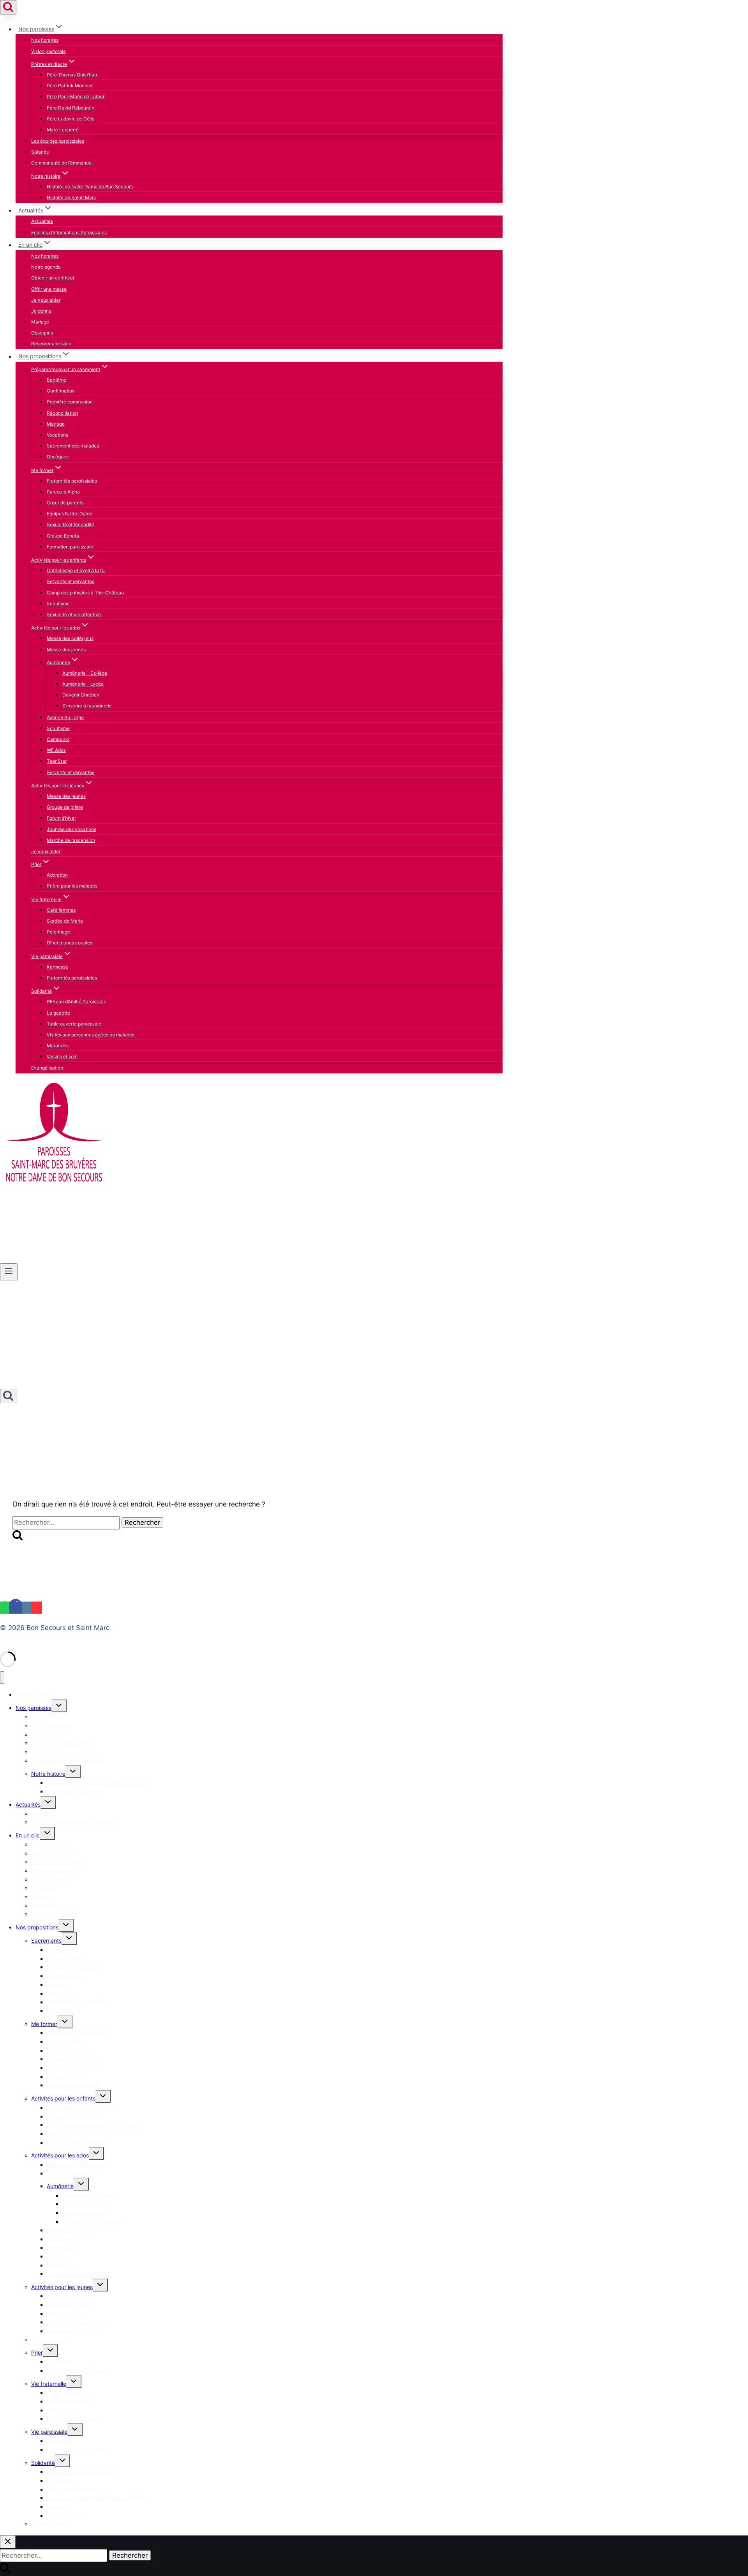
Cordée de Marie (65, 921)
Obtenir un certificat (53, 278)
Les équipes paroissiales (58, 141)
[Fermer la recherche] (8, 2542)
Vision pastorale (49, 51)
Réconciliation (62, 413)
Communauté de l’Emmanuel (62, 163)
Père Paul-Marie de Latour (76, 96)
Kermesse (57, 967)
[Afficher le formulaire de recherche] (8, 7)
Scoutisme (58, 604)
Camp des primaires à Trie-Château (85, 593)
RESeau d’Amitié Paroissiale (77, 1002)
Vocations (57, 435)
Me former (44, 2024)
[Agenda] (73, 1260)
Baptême (56, 380)
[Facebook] (16, 1608)
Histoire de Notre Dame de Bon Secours (90, 187)
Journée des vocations (71, 829)
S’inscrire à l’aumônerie (87, 706)
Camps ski (58, 739)
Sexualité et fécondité (71, 524)
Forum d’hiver (61, 818)
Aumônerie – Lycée (83, 684)
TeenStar (57, 761)
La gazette (58, 1013)
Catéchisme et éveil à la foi (76, 570)
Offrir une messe (49, 289)
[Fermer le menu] (2, 1678)
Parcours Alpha (63, 492)
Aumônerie (60, 2186)
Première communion (70, 402)
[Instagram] (26, 1608)
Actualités (42, 221)
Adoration (57, 875)
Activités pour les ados (60, 2155)
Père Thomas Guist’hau (72, 75)
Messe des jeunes (66, 650)
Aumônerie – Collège (85, 673)
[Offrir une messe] (33, 1260)
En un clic (28, 1835)
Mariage (40, 322)
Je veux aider (46, 300)
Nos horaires (45, 40)
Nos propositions (37, 1927)
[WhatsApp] (5, 1608)
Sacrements (46, 1940)
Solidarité (43, 2463)
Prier (37, 2352)
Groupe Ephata (63, 536)
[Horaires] (7, 1260)
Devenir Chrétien (81, 695)
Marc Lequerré (63, 130)
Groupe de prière (65, 807)
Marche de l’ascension (71, 840)
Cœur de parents (65, 503)
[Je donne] (20, 1260)
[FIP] (46, 1260)
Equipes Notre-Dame (70, 514)
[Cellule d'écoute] (87, 1260)
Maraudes (58, 1046)
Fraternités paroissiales (72, 481)
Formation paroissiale (70, 547)
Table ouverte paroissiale (74, 1024)
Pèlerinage (58, 932)
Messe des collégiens (70, 638)
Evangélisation (47, 1068)
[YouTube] (37, 1608)
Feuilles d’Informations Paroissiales (69, 232)
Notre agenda (46, 267)
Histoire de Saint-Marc (71, 197)
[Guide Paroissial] (59, 1260)
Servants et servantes (71, 581)
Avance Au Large (65, 717)
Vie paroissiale (49, 2432)
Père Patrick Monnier (70, 86)
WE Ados (56, 750)
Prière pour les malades (72, 886)
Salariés (40, 152)
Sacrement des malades (73, 446)
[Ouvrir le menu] (9, 1272)
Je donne (41, 311)
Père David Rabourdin (71, 108)
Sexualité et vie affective (74, 614)
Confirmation (61, 391)
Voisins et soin (62, 1056)
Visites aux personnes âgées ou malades (91, 1035)
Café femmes (61, 910)
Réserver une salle (51, 344)
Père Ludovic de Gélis (71, 119)
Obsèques (42, 333)
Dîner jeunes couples (70, 943)
